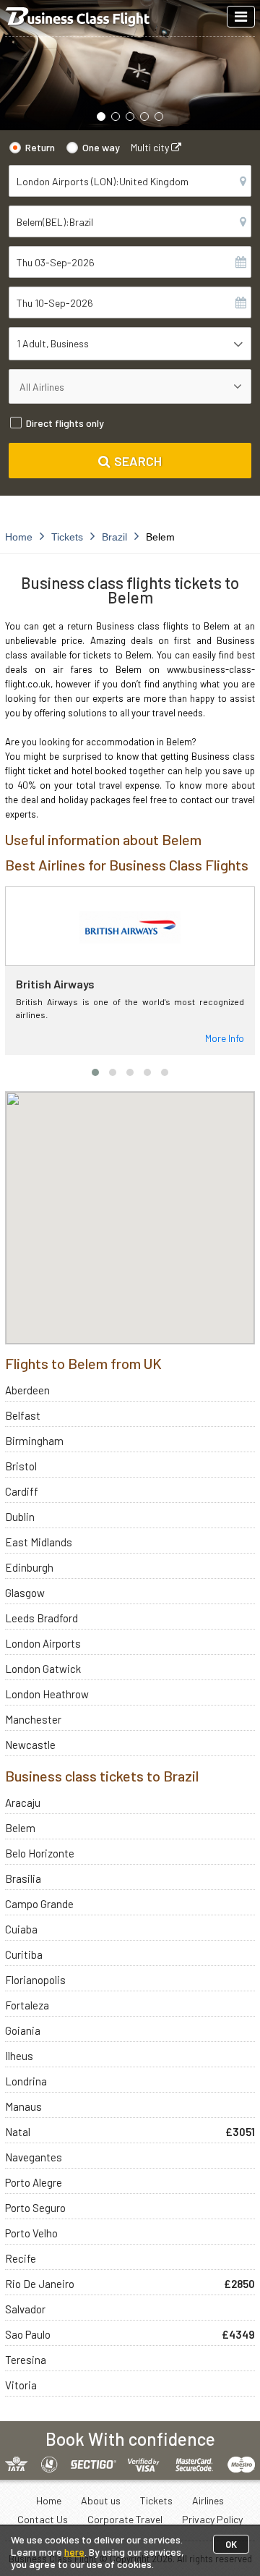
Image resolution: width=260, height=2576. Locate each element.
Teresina (26, 2360)
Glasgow (25, 1593)
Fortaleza (27, 2005)
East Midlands (39, 1542)
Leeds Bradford (42, 1618)
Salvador (25, 2309)
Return (40, 147)
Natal (18, 2132)
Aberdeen (27, 1390)
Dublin (20, 1517)
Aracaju (23, 1802)
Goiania (23, 2030)
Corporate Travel (125, 2519)
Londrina (26, 2081)
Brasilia (23, 1878)
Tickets (156, 2500)
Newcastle (30, 1745)
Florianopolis (35, 1980)
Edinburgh (29, 1567)
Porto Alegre (34, 2182)
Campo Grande (39, 1904)
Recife (21, 2258)
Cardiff (22, 1491)
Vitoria (21, 2385)
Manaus (23, 2106)
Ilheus (19, 2056)
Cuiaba (21, 1929)
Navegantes (34, 2157)
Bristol (21, 1466)
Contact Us (43, 2519)
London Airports (43, 1643)
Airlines (208, 2500)
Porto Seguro (35, 2208)
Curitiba (24, 1954)
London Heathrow (47, 1694)
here (74, 2552)
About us (101, 2500)
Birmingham (34, 1441)
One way (101, 147)
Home (49, 2500)
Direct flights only (65, 423)
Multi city (151, 147)
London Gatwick (43, 1669)
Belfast (23, 1415)
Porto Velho (31, 2233)
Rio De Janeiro (40, 2284)
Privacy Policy (212, 2519)
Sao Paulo (28, 2334)
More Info (225, 1038)
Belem (20, 1828)
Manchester (33, 1719)
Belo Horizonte (40, 1853)
